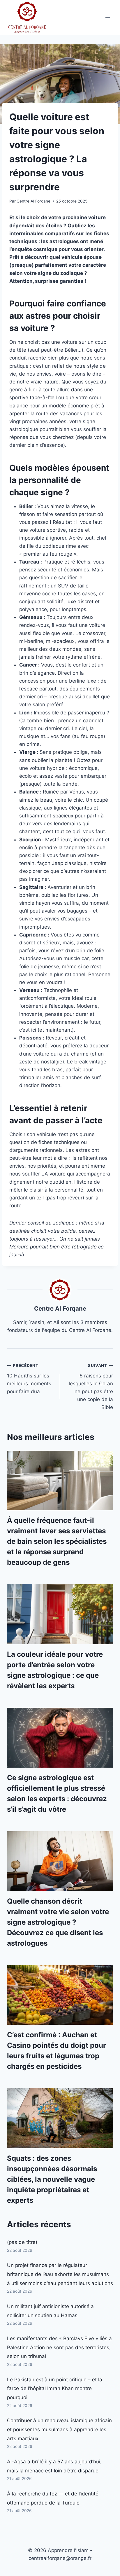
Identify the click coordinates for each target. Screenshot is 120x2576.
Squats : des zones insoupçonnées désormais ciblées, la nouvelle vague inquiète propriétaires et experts (52, 2179)
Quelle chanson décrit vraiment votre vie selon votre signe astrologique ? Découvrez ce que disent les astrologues (58, 1922)
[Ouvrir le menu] (108, 17)
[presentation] (60, 1481)
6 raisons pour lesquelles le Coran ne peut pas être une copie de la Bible (91, 1387)
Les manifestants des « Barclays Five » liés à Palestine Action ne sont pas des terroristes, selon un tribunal (59, 2347)
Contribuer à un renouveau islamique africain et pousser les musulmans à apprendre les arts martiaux (59, 2429)
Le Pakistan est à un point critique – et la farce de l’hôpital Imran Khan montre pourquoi (55, 2388)
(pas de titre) (22, 2242)
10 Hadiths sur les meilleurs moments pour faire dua (29, 1379)
